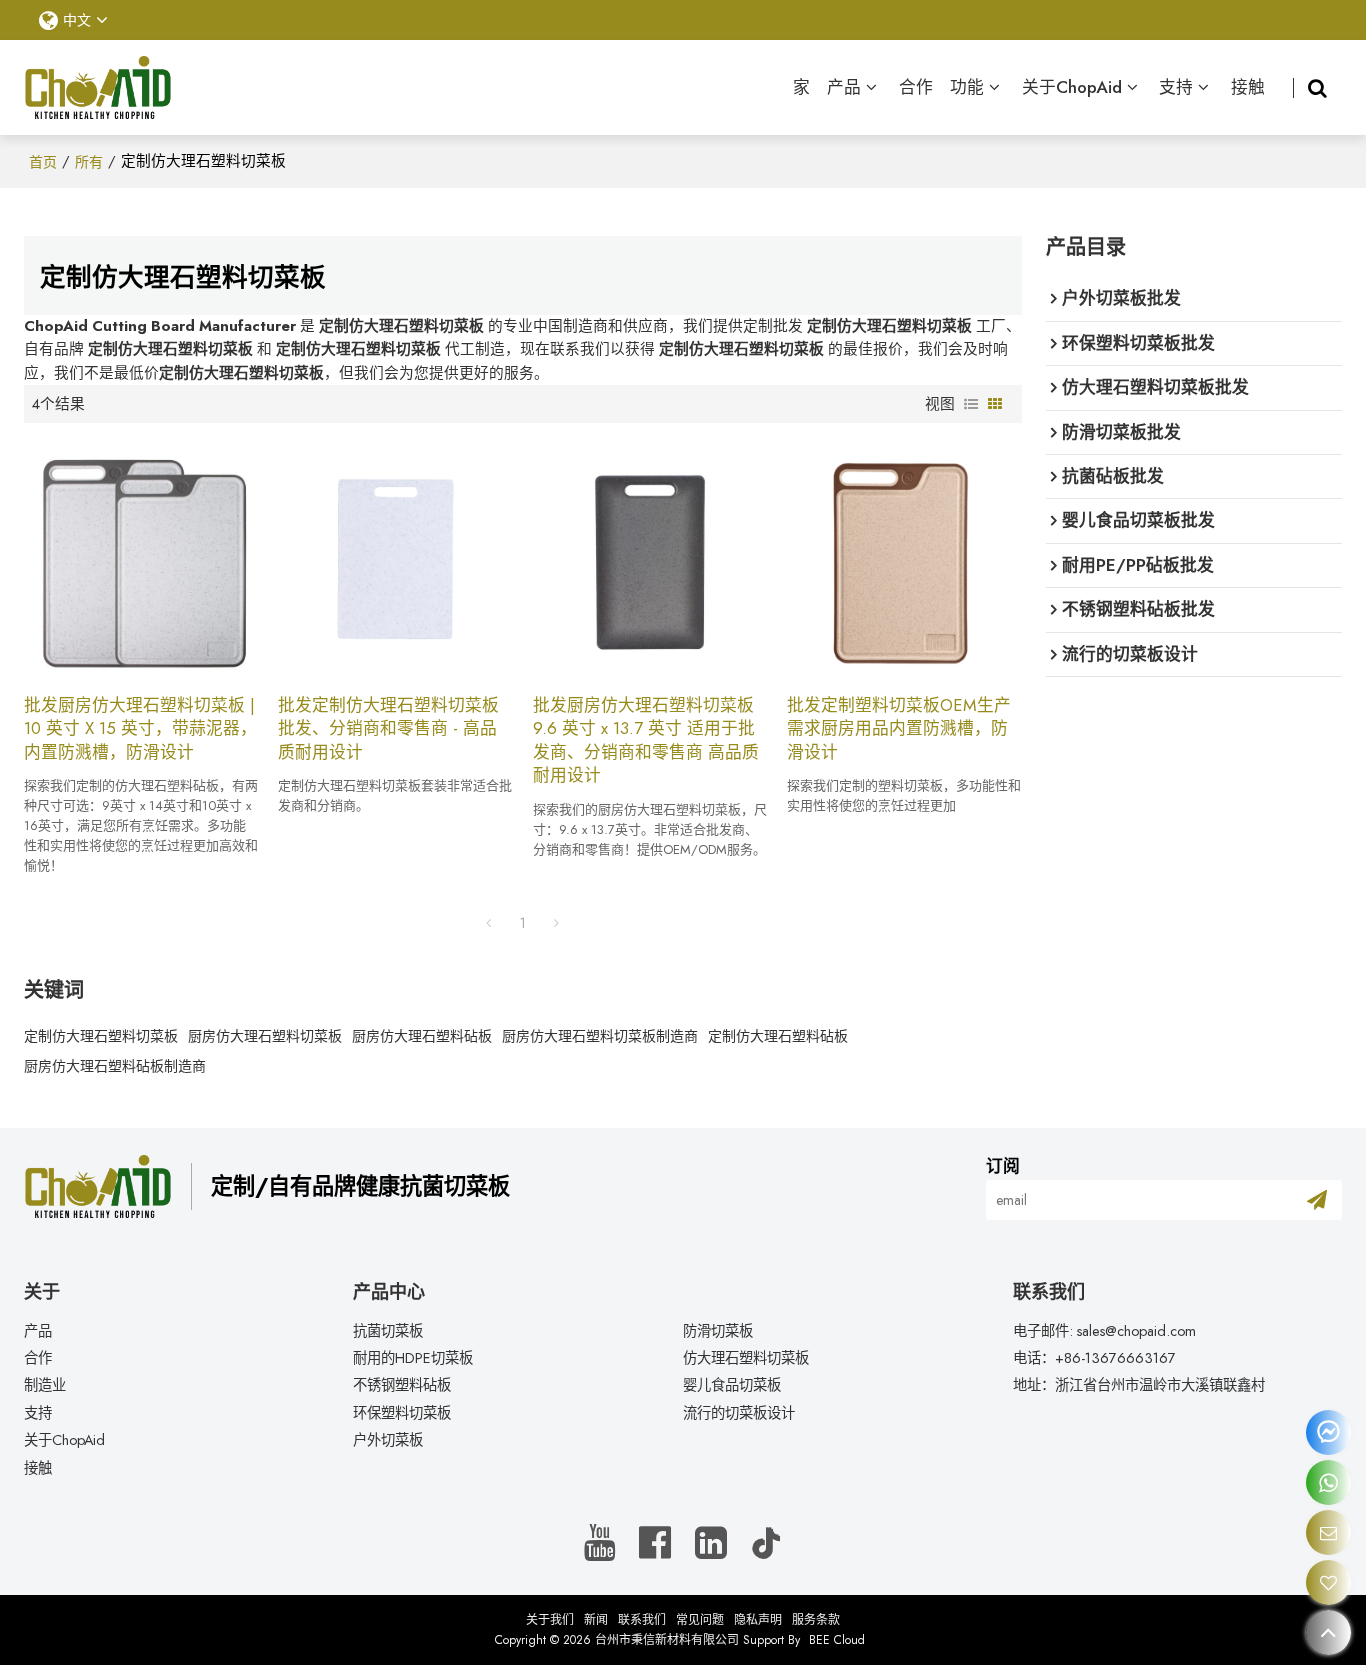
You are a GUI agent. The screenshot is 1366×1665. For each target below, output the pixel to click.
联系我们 (642, 1620)
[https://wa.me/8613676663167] (1328, 1482)
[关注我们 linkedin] (710, 1543)
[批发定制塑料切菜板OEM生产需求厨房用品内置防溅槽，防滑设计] (904, 558)
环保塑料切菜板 (402, 1413)
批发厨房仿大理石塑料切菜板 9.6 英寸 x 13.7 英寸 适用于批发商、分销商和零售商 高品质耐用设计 (646, 740)
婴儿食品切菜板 (732, 1385)
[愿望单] (1328, 1582)
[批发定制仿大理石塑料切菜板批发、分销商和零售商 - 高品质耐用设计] (395, 558)
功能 (967, 87)
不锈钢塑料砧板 (402, 1385)
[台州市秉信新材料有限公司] (98, 88)
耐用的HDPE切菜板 (413, 1358)
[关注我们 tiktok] (766, 1543)
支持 (1176, 87)
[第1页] (489, 923)
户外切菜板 (388, 1440)
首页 (43, 162)
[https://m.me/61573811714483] (1328, 1432)
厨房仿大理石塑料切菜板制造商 (600, 1036)
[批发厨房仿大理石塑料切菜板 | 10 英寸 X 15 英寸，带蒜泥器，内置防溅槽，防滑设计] (141, 558)
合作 (916, 87)
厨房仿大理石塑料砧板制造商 (115, 1066)
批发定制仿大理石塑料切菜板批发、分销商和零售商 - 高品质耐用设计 (388, 729)
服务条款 (816, 1620)
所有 (89, 162)
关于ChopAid (1072, 87)
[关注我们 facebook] (655, 1543)
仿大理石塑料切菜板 (746, 1358)
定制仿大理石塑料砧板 (778, 1036)
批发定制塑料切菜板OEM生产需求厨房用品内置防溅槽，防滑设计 (899, 729)
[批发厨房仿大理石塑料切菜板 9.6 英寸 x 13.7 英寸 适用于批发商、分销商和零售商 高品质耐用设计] (650, 558)
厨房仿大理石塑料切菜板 (265, 1036)
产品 (844, 87)
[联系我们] (1328, 1532)
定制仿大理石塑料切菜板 (101, 1036)
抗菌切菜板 (388, 1331)
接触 (1248, 87)
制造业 (45, 1385)
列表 (971, 404)
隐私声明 (758, 1620)
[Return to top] (1328, 1632)
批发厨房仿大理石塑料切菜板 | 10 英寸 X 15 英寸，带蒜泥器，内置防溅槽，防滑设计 (140, 729)
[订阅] (1317, 1200)
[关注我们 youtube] (599, 1543)
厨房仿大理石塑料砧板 (422, 1036)
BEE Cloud (837, 1640)
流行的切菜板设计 (739, 1413)
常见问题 (700, 1620)
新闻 (596, 1620)
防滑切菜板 (718, 1331)
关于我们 (550, 1620)
